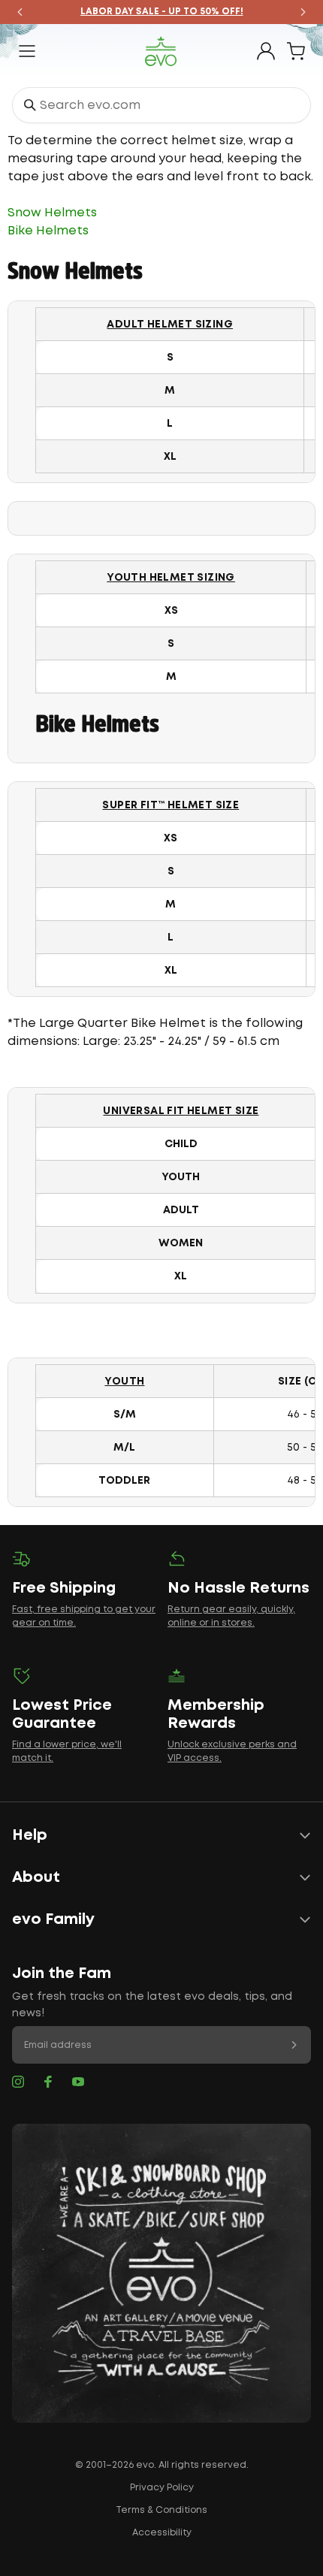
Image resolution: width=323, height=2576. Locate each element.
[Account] (266, 51)
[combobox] (161, 105)
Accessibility (162, 2533)
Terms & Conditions (161, 2510)
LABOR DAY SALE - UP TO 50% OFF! (162, 12)
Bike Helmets (48, 231)
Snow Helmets (52, 213)
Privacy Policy (162, 2488)
